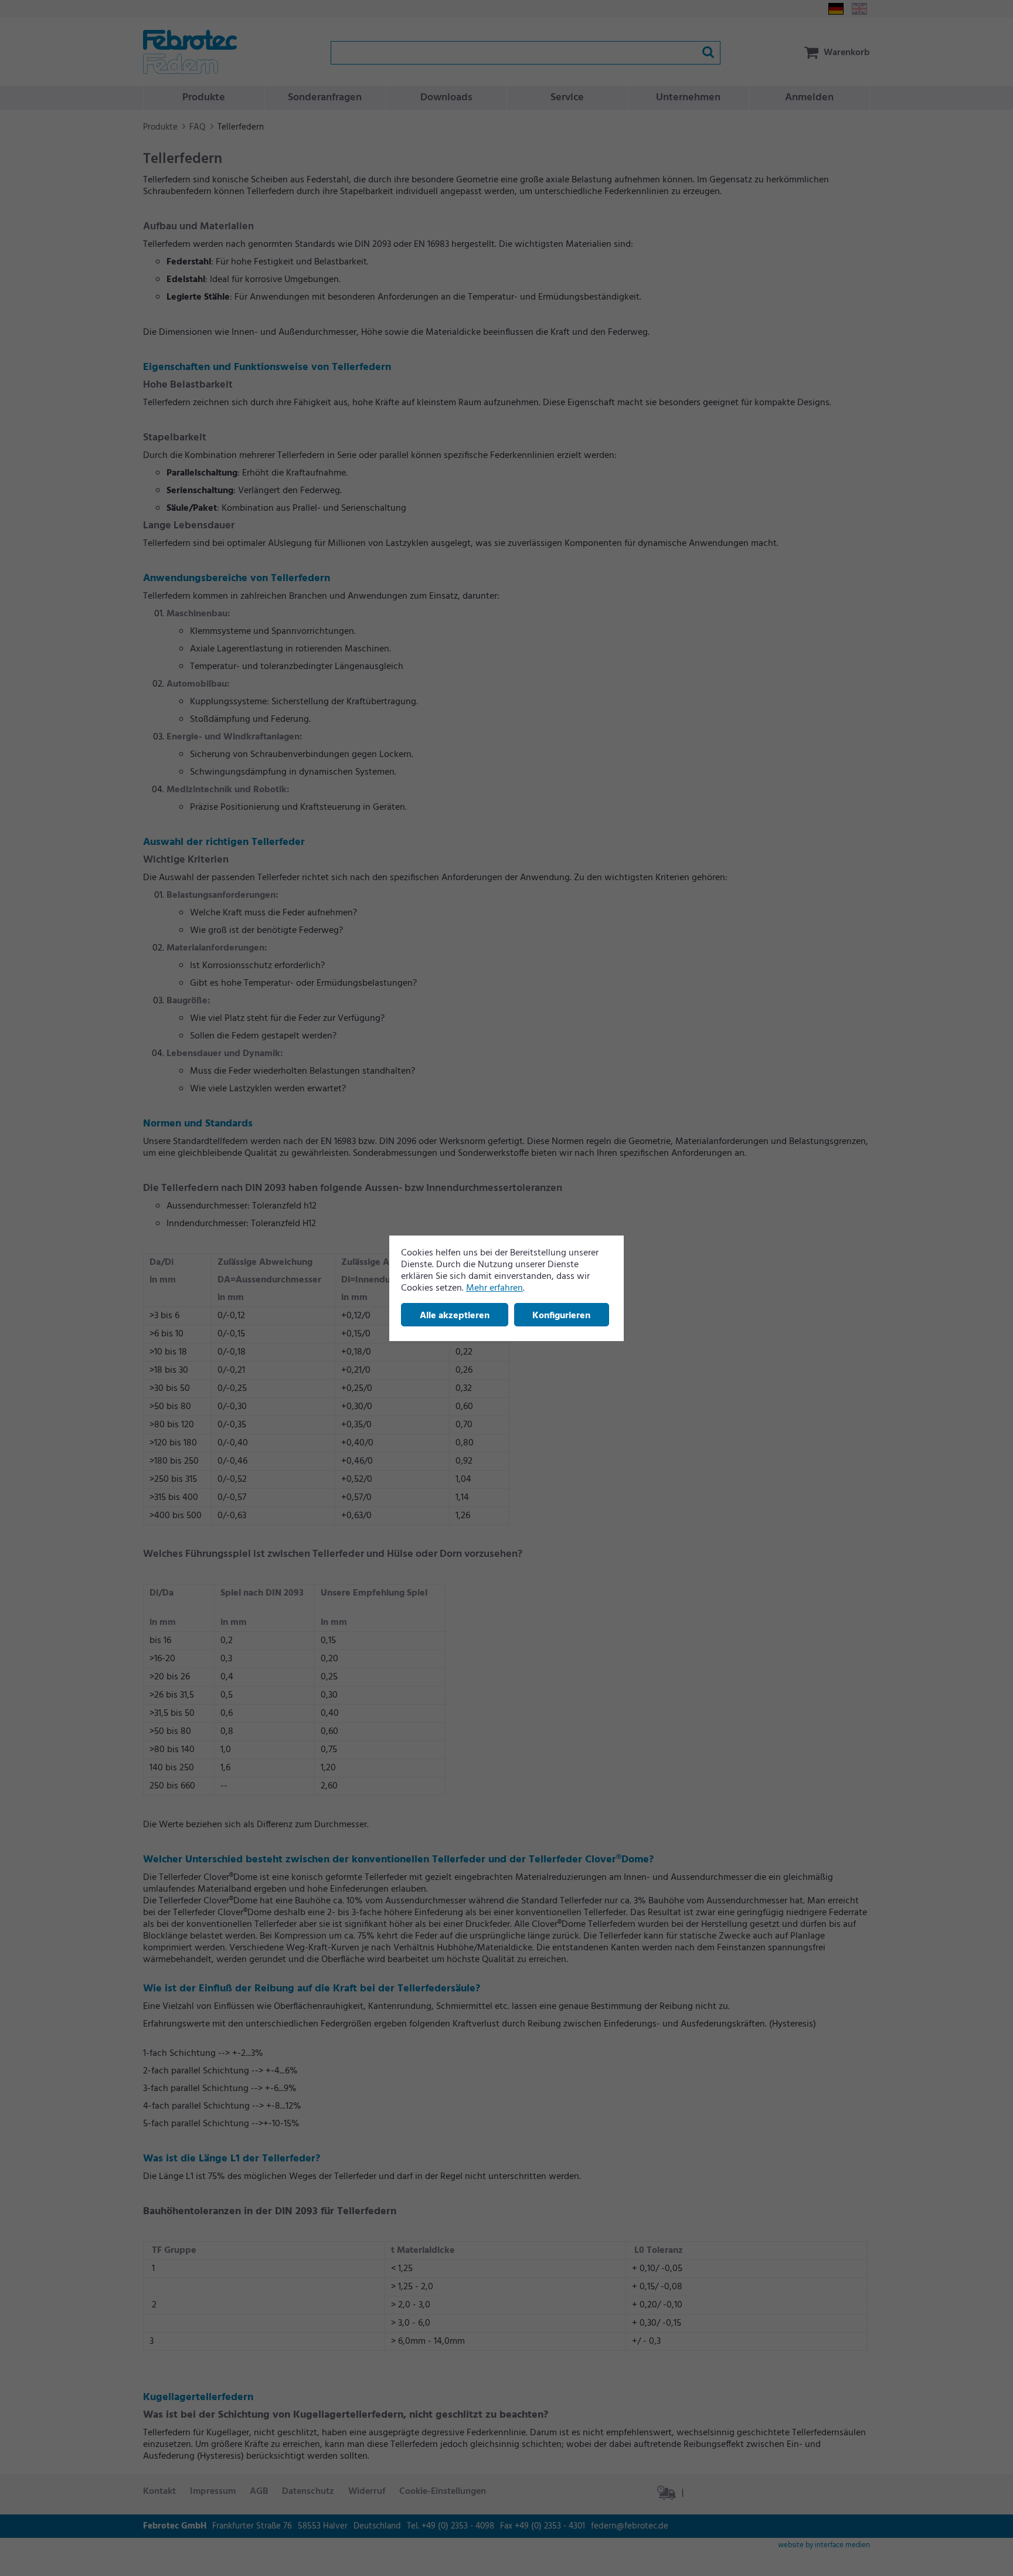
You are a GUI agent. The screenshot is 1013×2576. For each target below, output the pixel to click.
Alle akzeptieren (455, 1316)
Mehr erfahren (494, 1288)
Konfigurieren (561, 1316)
